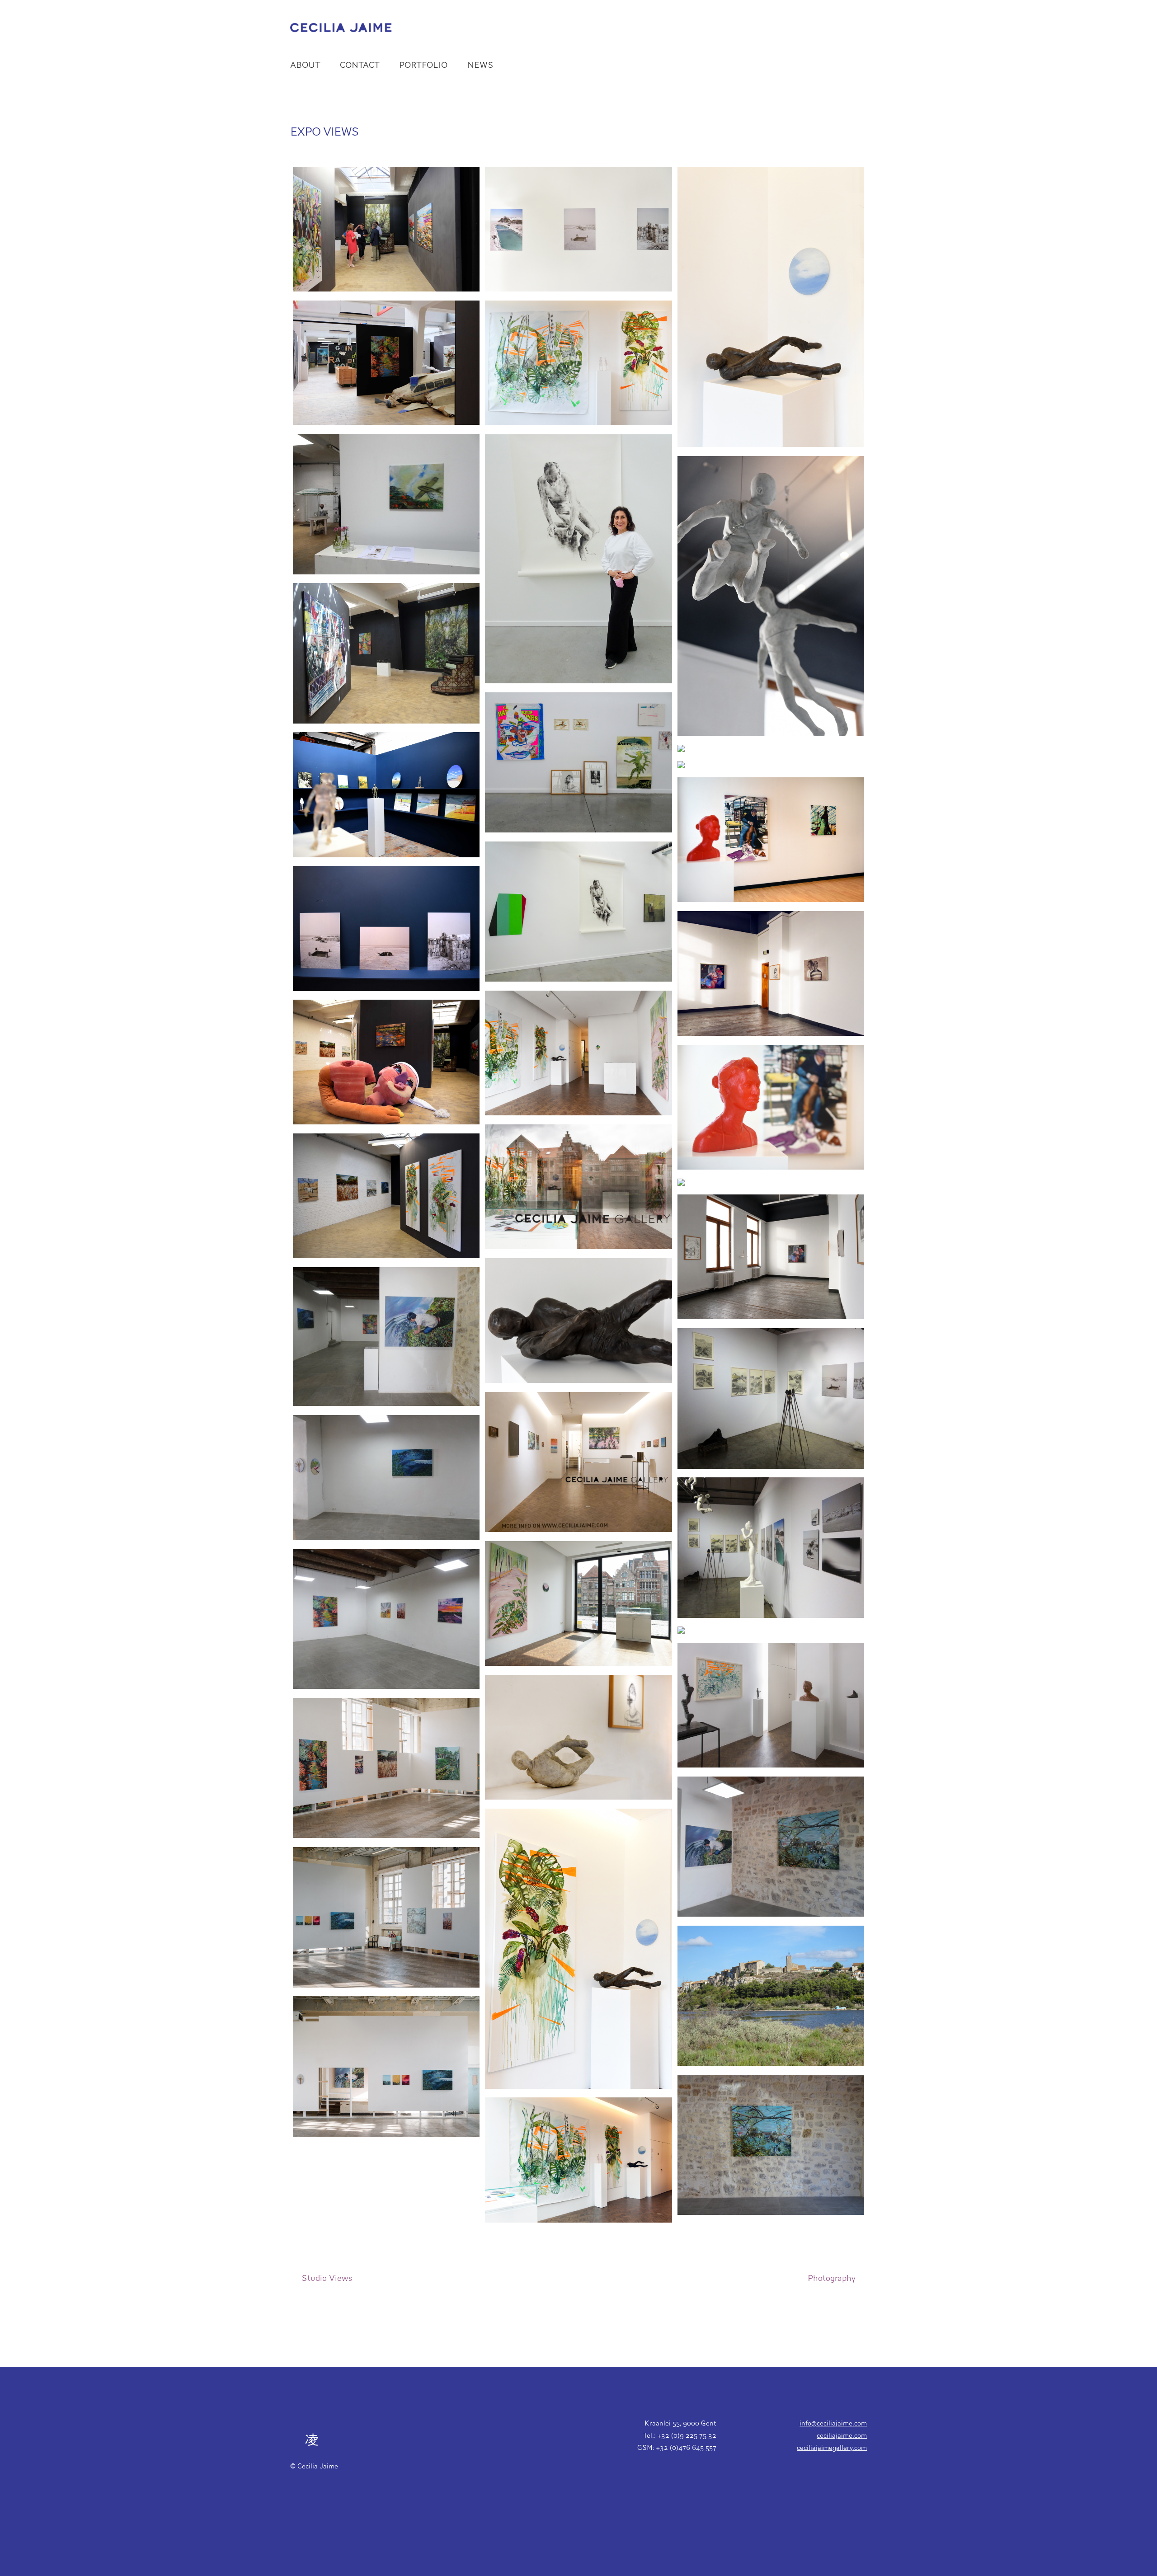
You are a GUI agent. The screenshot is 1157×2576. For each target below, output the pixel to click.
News (480, 65)
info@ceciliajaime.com (833, 2423)
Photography (832, 2278)
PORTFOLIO (423, 65)
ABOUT (305, 65)
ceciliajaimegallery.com (832, 2447)
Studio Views (327, 2278)
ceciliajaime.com (842, 2435)
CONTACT (360, 65)
